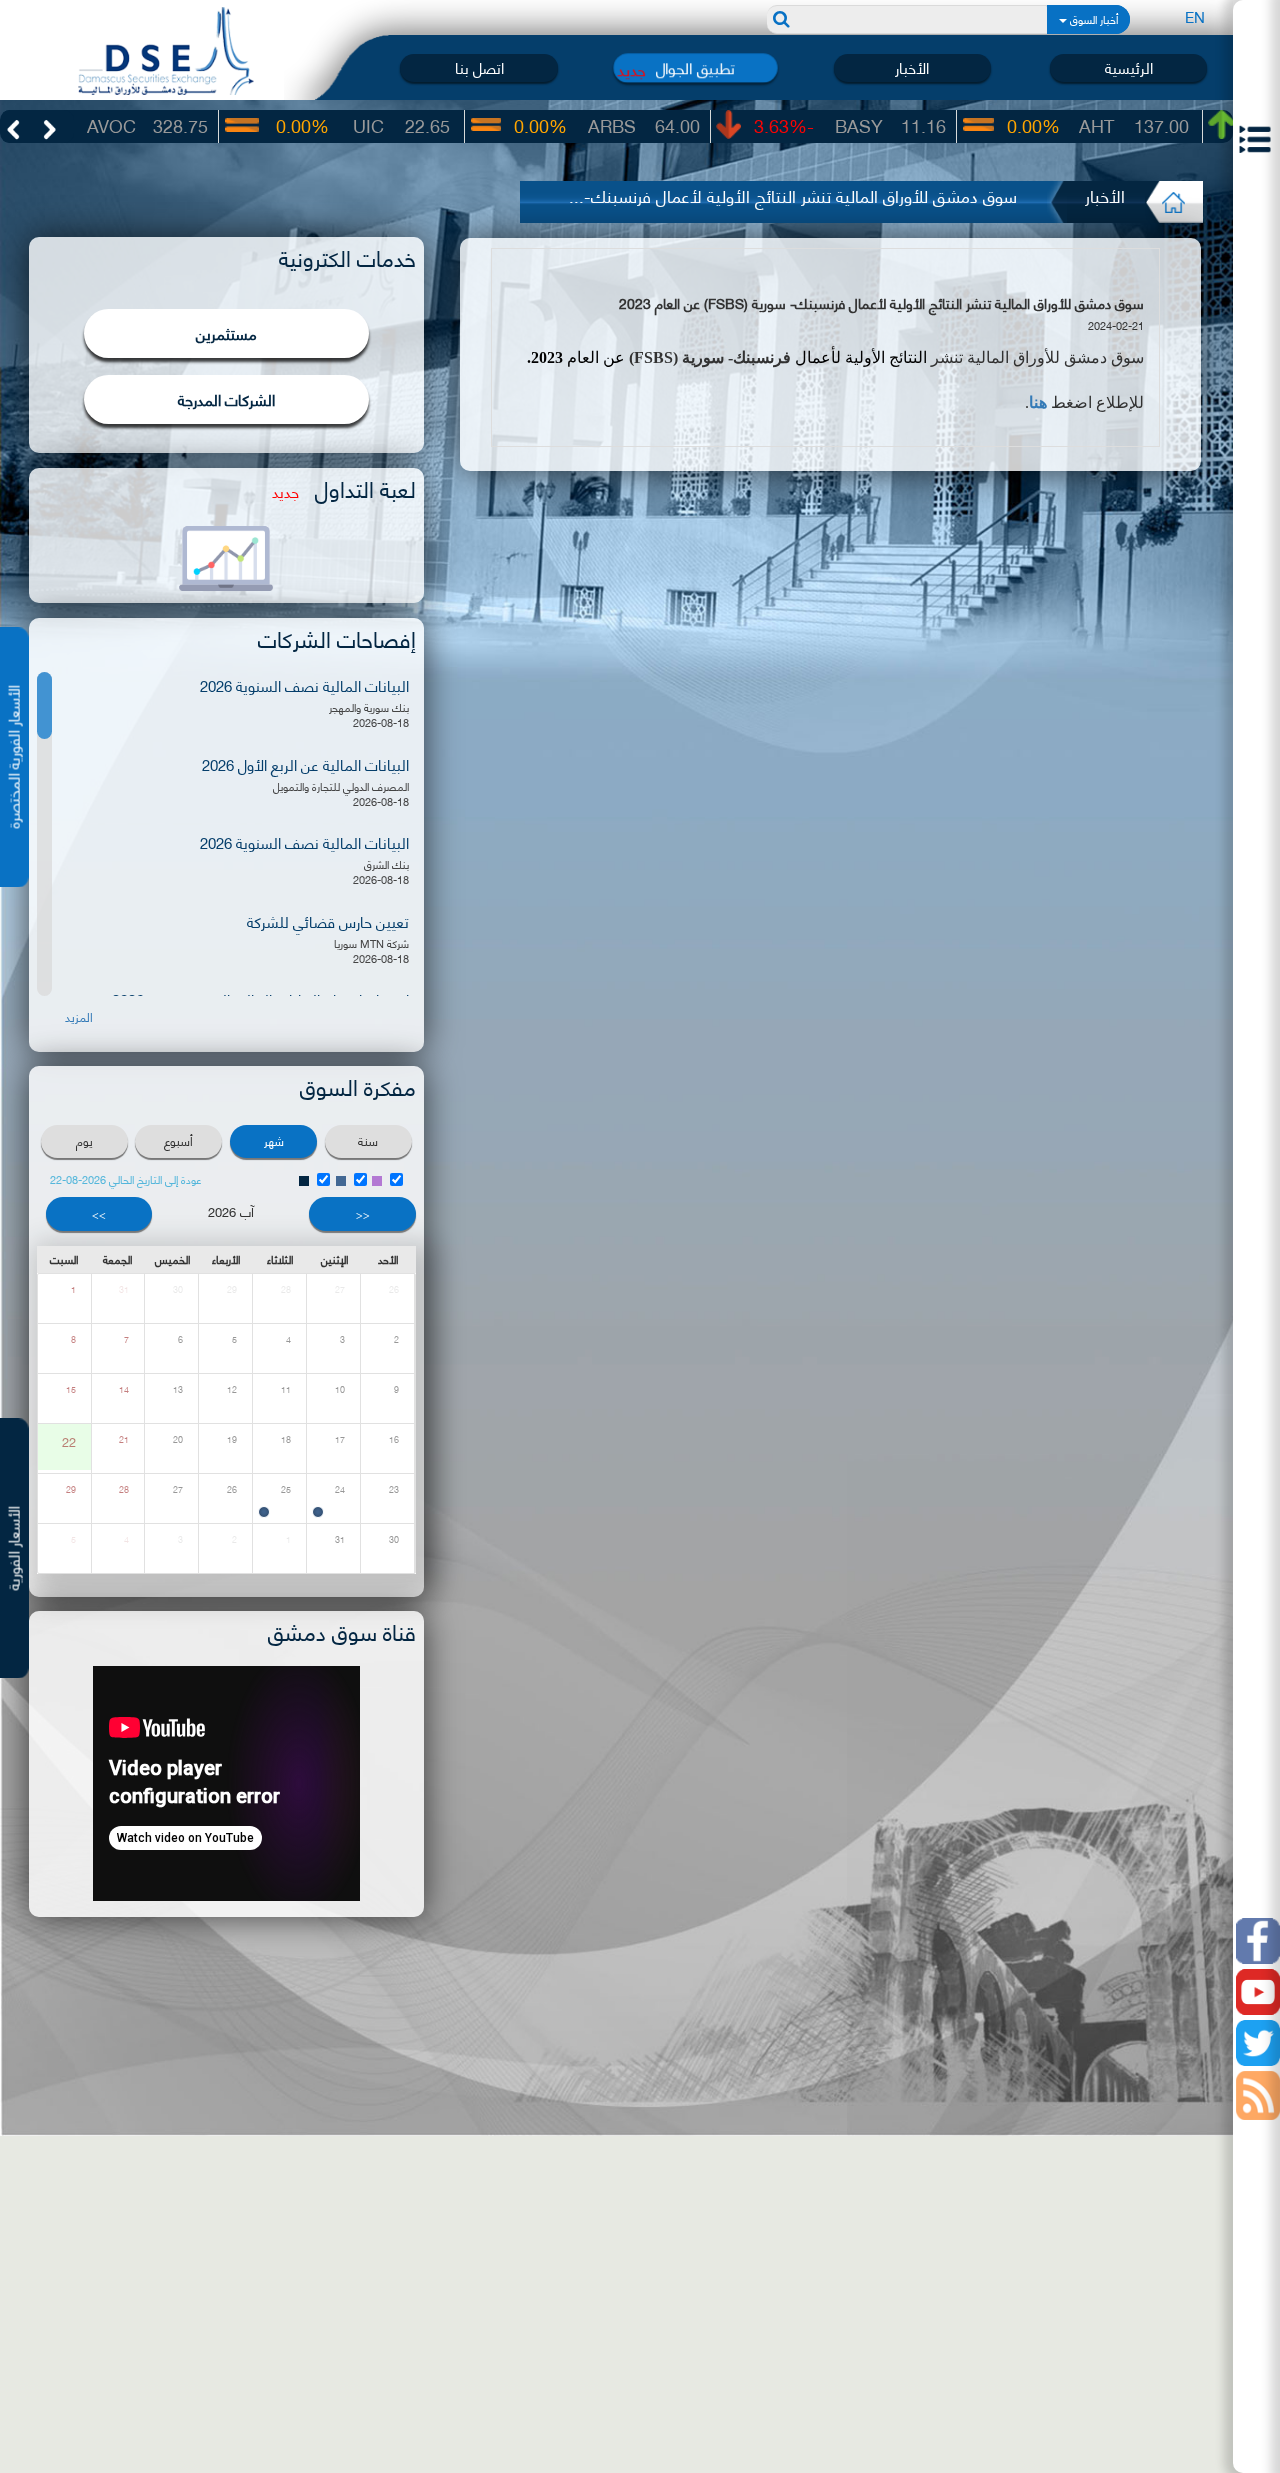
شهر (274, 1140)
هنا (1038, 402)
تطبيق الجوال (696, 68)
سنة (368, 1140)
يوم (84, 1140)
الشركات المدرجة (226, 399)
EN (1195, 16)
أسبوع (178, 1140)
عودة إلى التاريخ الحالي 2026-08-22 (126, 1179)
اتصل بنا (479, 67)
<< (363, 1214)
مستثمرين (226, 333)
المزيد (79, 1017)
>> (99, 1214)
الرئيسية (1129, 67)
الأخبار (912, 67)
